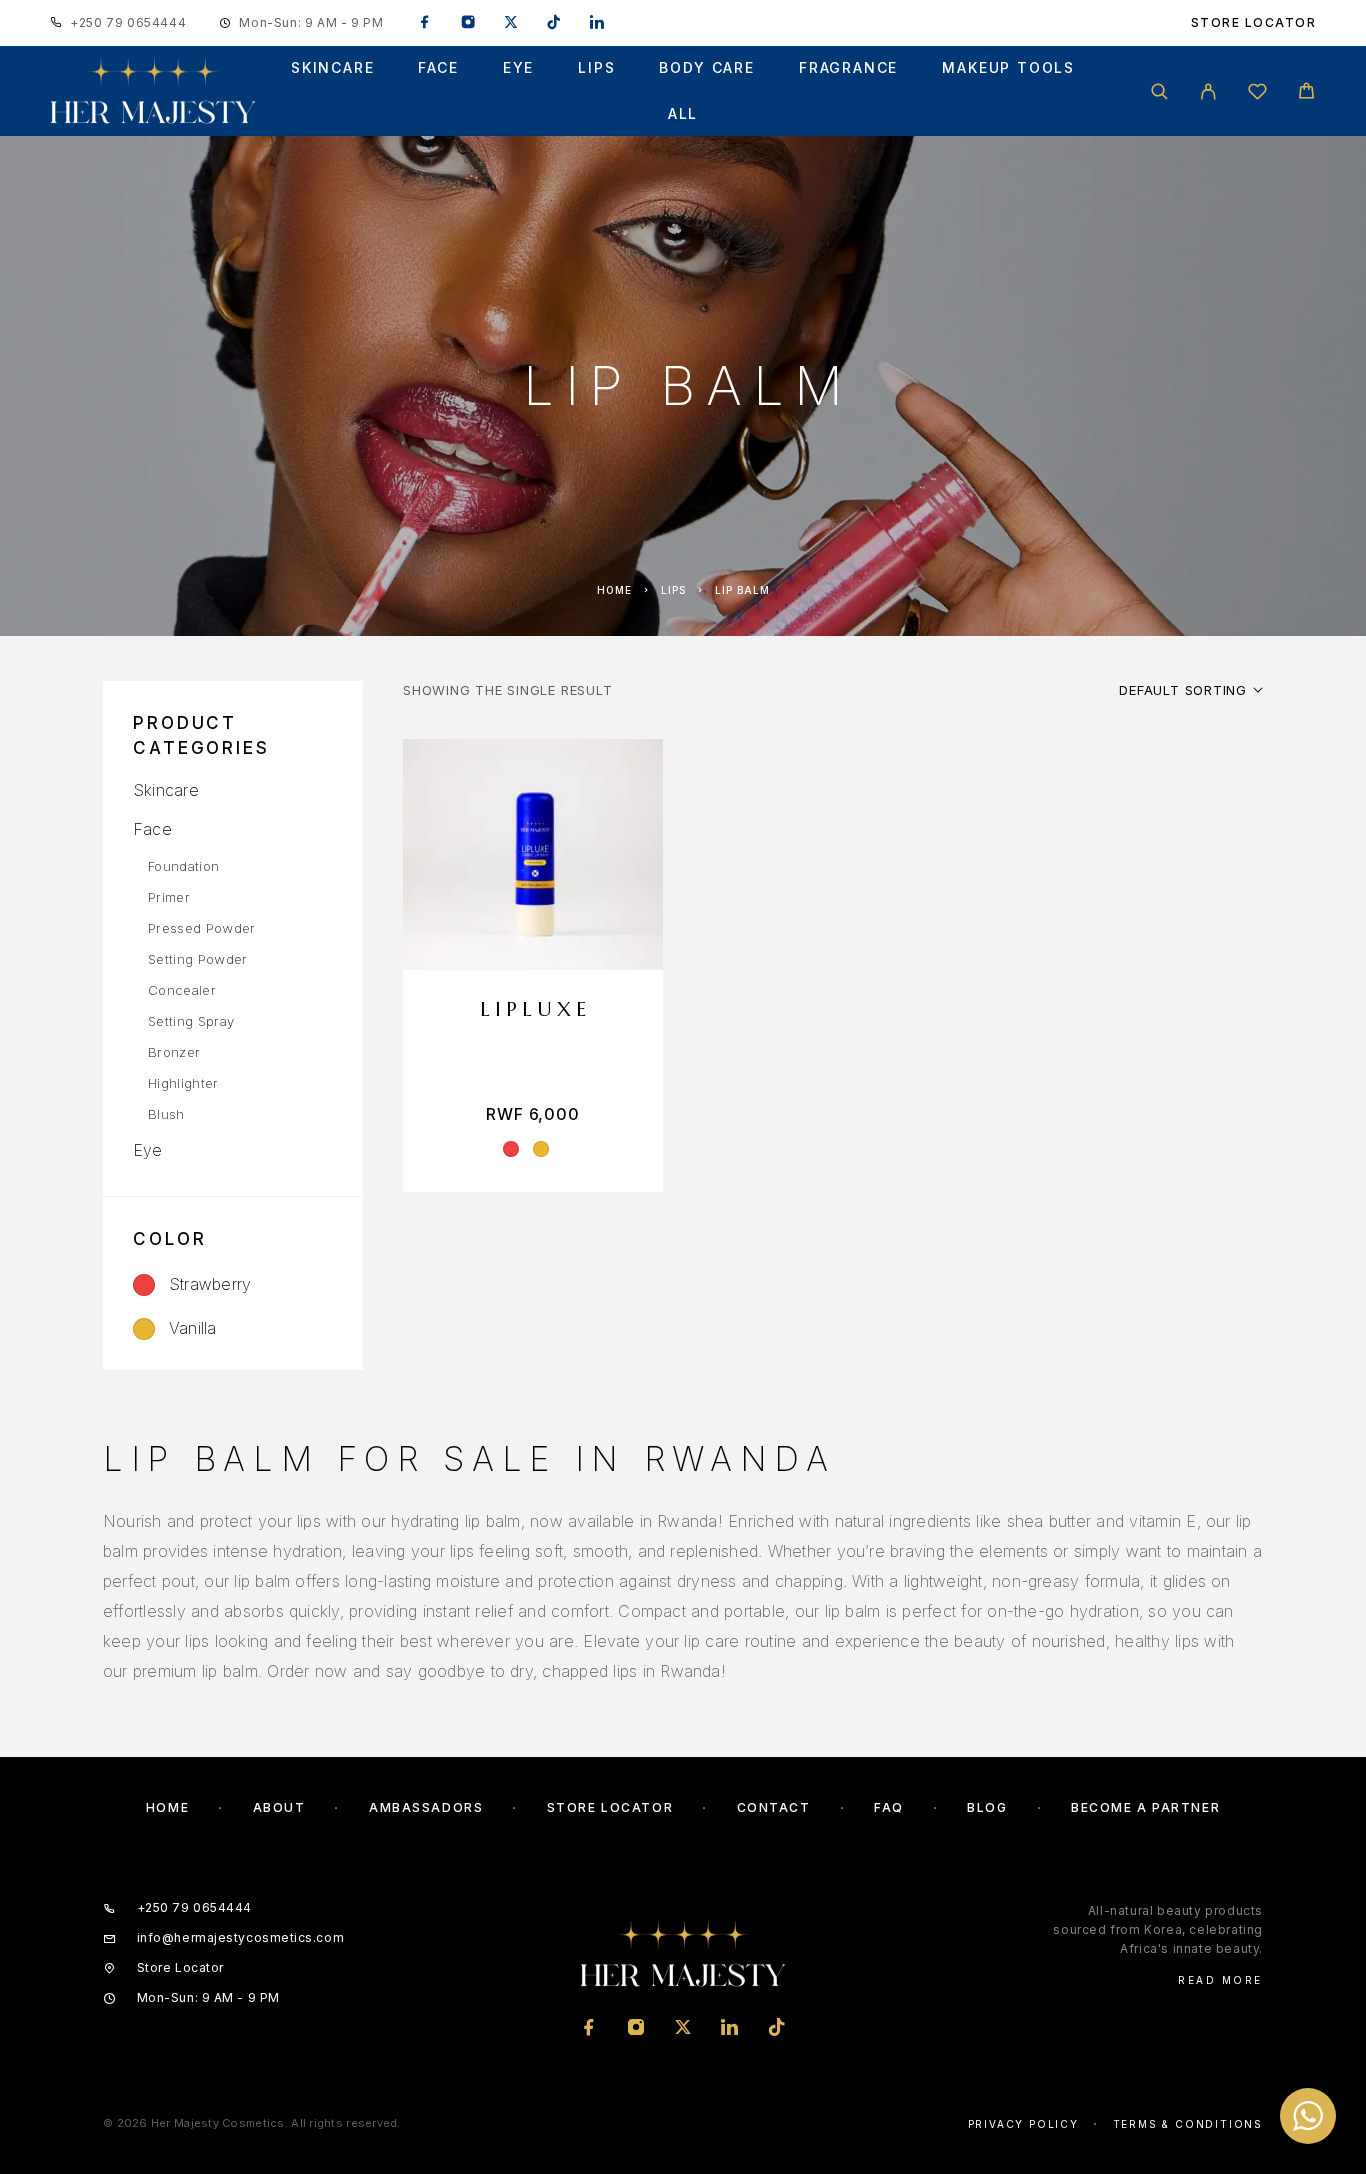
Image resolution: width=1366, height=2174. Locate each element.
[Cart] (1306, 93)
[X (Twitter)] (511, 23)
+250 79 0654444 (128, 22)
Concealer (182, 990)
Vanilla (193, 1328)
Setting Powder (198, 959)
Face (438, 68)
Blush (166, 1114)
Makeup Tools (1008, 68)
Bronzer (174, 1052)
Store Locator (1254, 22)
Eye (518, 68)
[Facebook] (425, 23)
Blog (987, 1807)
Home (614, 590)
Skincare (333, 68)
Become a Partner (1145, 1807)
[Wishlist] (1257, 94)
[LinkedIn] (597, 23)
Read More (1220, 1980)
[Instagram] (468, 23)
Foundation (183, 866)
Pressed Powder (202, 928)
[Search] (1159, 91)
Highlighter (183, 1083)
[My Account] (1208, 91)
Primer (169, 897)
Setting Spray (191, 1021)
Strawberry (210, 1284)
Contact (774, 1807)
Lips (596, 68)
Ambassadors (426, 1807)
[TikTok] (554, 23)
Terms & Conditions (1188, 2124)
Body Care (706, 68)
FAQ (889, 1807)
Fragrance (848, 68)
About (279, 1807)
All (683, 114)
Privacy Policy (1023, 2124)
